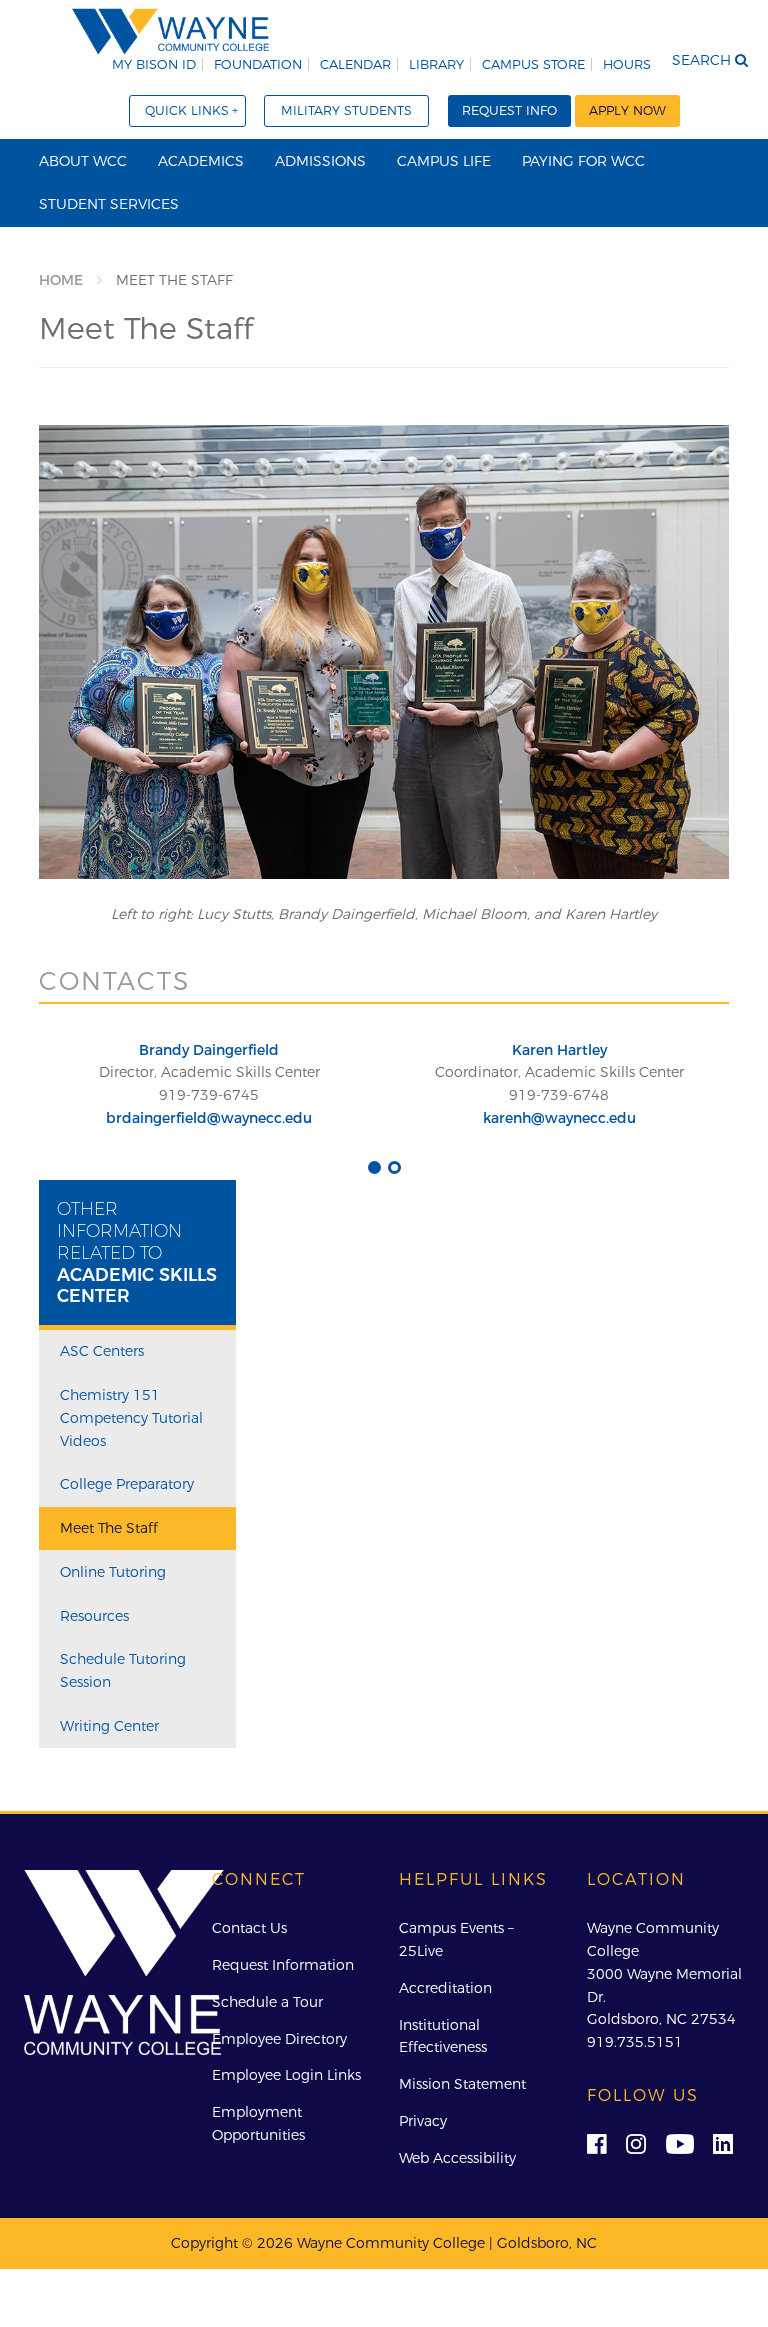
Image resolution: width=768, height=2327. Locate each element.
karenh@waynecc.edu (559, 1118)
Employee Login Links (286, 2075)
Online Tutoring (113, 1572)
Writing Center (109, 1726)
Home (61, 280)
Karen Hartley (559, 1050)
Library (436, 64)
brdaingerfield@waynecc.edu (209, 1118)
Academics (201, 161)
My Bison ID (154, 64)
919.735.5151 (635, 2042)
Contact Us (249, 1928)
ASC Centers (102, 1351)
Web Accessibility (457, 2158)
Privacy (423, 2121)
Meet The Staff (109, 1528)
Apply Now (627, 110)
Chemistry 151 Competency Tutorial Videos (131, 1418)
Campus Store (533, 64)
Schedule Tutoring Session (123, 1670)
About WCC (83, 161)
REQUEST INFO (509, 110)
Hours (627, 64)
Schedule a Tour (267, 2002)
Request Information (283, 1965)
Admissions (320, 161)
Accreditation (445, 1988)
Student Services (109, 204)
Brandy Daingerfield (209, 1050)
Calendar (355, 64)
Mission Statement (462, 2084)
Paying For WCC (583, 161)
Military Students (346, 110)
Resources (94, 1616)
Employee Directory (279, 2039)
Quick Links (187, 110)
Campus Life (444, 161)
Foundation (258, 64)
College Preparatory (127, 1484)
